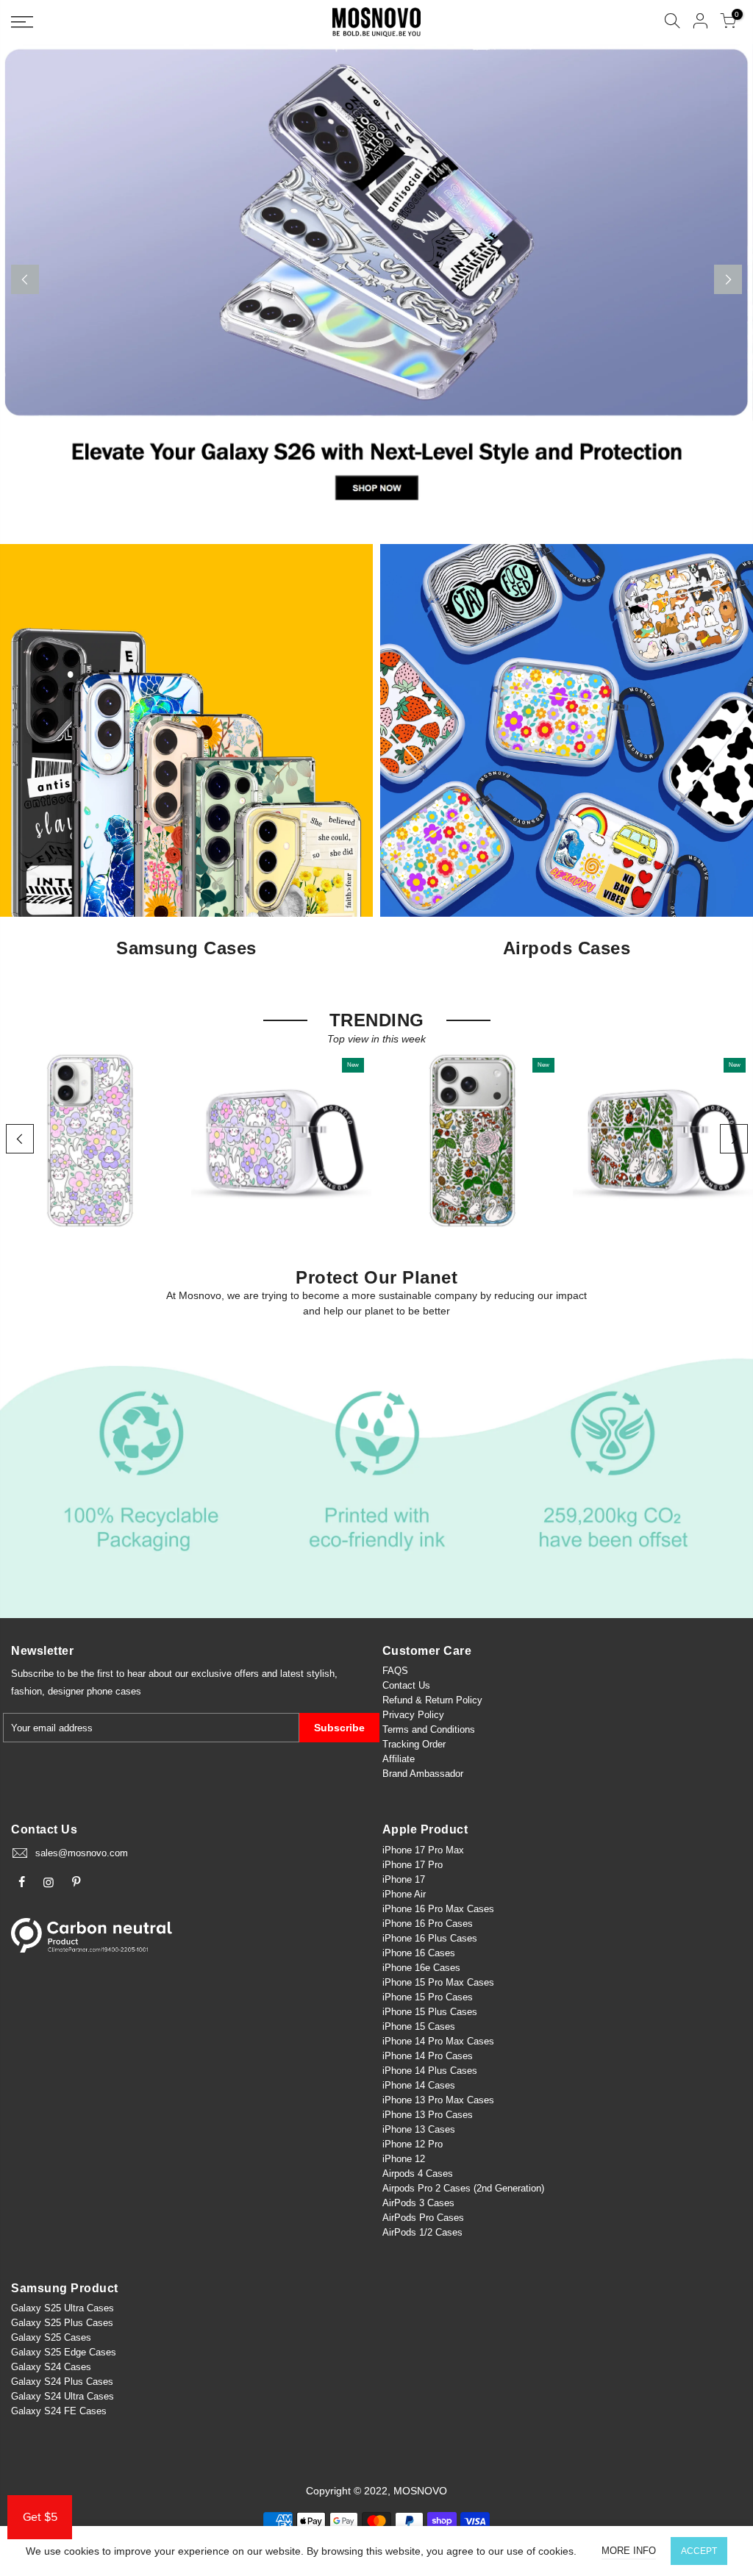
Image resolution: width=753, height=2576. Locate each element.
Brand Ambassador (423, 1774)
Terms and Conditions (429, 1729)
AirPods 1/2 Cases (422, 2232)
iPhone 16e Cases (421, 1968)
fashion (26, 1691)
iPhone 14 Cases (419, 2085)
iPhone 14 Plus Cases (430, 2071)
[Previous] (25, 279)
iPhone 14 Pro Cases (428, 2056)
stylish (321, 1674)
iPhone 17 (404, 1879)
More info (629, 2551)
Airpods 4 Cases (418, 2173)
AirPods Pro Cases (423, 2218)
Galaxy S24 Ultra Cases (63, 2396)
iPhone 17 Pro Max (423, 1850)
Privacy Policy (413, 1715)
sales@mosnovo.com (82, 1853)
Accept (699, 2551)
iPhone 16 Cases (419, 1953)
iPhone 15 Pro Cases (428, 1997)
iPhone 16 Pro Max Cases (438, 1909)
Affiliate (399, 1759)
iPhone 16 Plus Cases (430, 1938)
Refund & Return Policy (432, 1700)
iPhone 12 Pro (413, 2144)
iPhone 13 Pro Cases (428, 2115)
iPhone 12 (404, 2159)
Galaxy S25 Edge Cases (64, 2352)
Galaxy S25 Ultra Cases (63, 2308)
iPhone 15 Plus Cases (430, 2012)
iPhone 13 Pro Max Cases (438, 2100)
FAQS (395, 1671)
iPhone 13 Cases (419, 2129)
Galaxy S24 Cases (51, 2367)
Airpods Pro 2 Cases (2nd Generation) (463, 2188)
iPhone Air (404, 1894)
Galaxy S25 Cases (51, 2337)
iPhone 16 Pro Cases (428, 1924)
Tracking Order (414, 1744)
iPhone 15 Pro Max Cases (438, 1982)
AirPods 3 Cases (418, 2203)
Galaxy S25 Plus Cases (62, 2323)
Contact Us (406, 1685)
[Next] (728, 279)
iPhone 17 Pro (413, 1865)
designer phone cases (94, 1691)
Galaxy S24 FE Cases (59, 2411)
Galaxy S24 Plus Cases (62, 2382)
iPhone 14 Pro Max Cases (438, 2041)
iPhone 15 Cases (419, 2026)
